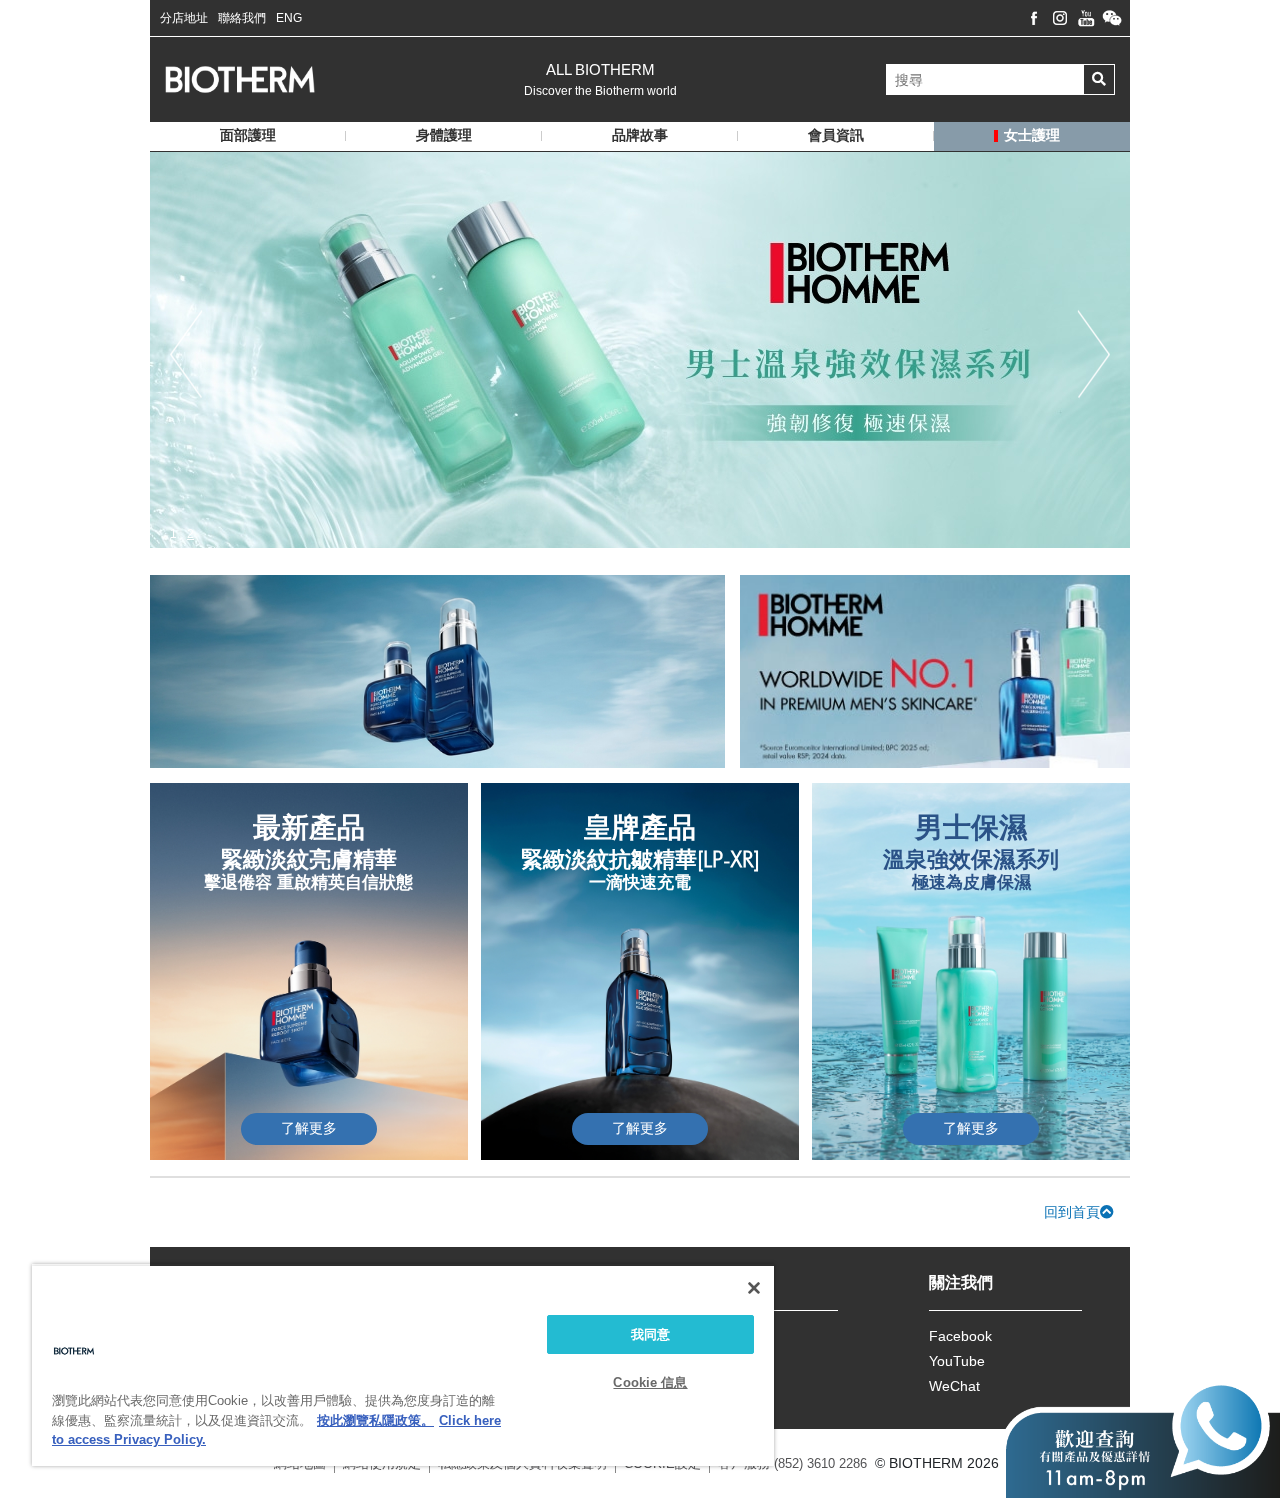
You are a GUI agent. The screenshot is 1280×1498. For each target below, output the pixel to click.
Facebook (960, 1336)
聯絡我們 (242, 18)
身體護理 (444, 136)
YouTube (957, 1361)
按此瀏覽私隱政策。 (375, 1420)
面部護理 (248, 136)
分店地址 (184, 18)
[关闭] (754, 1288)
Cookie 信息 (650, 1382)
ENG (289, 18)
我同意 (650, 1334)
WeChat (954, 1386)
